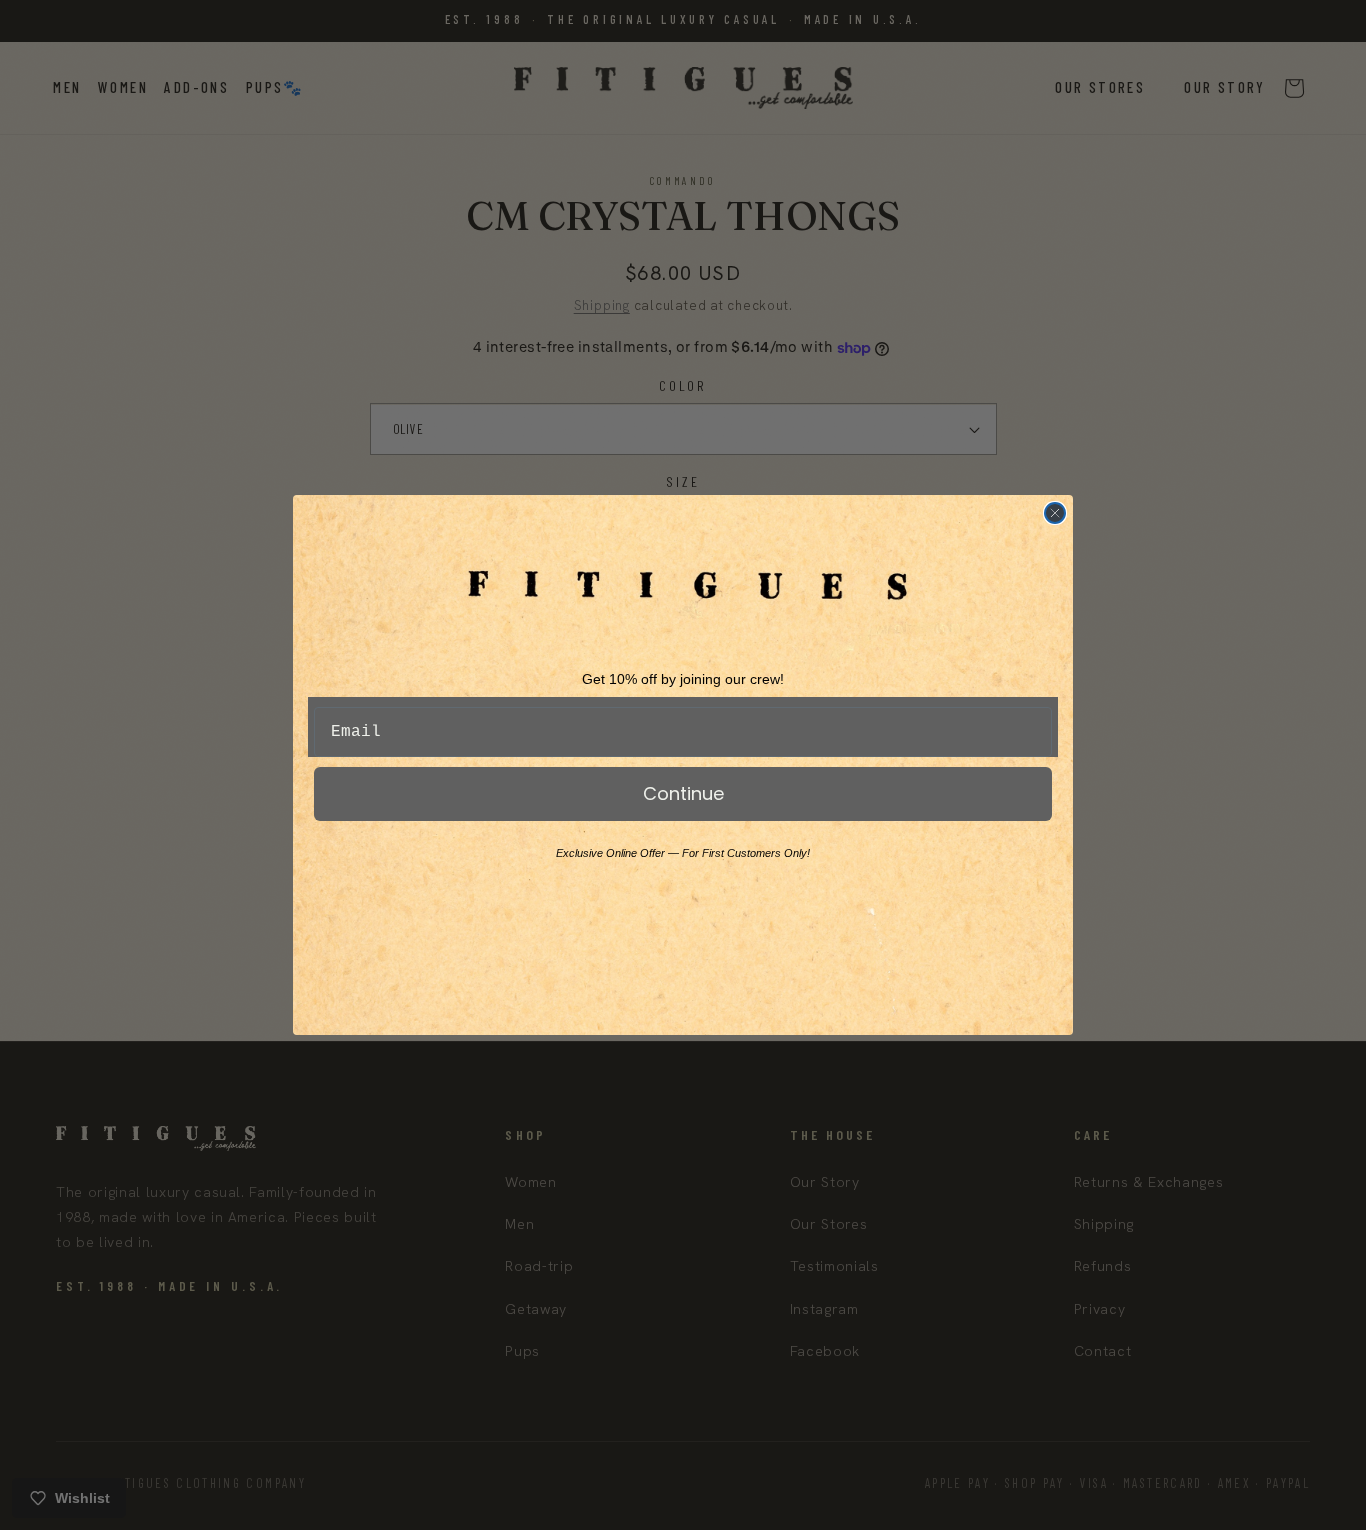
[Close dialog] (1055, 513)
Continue (683, 793)
